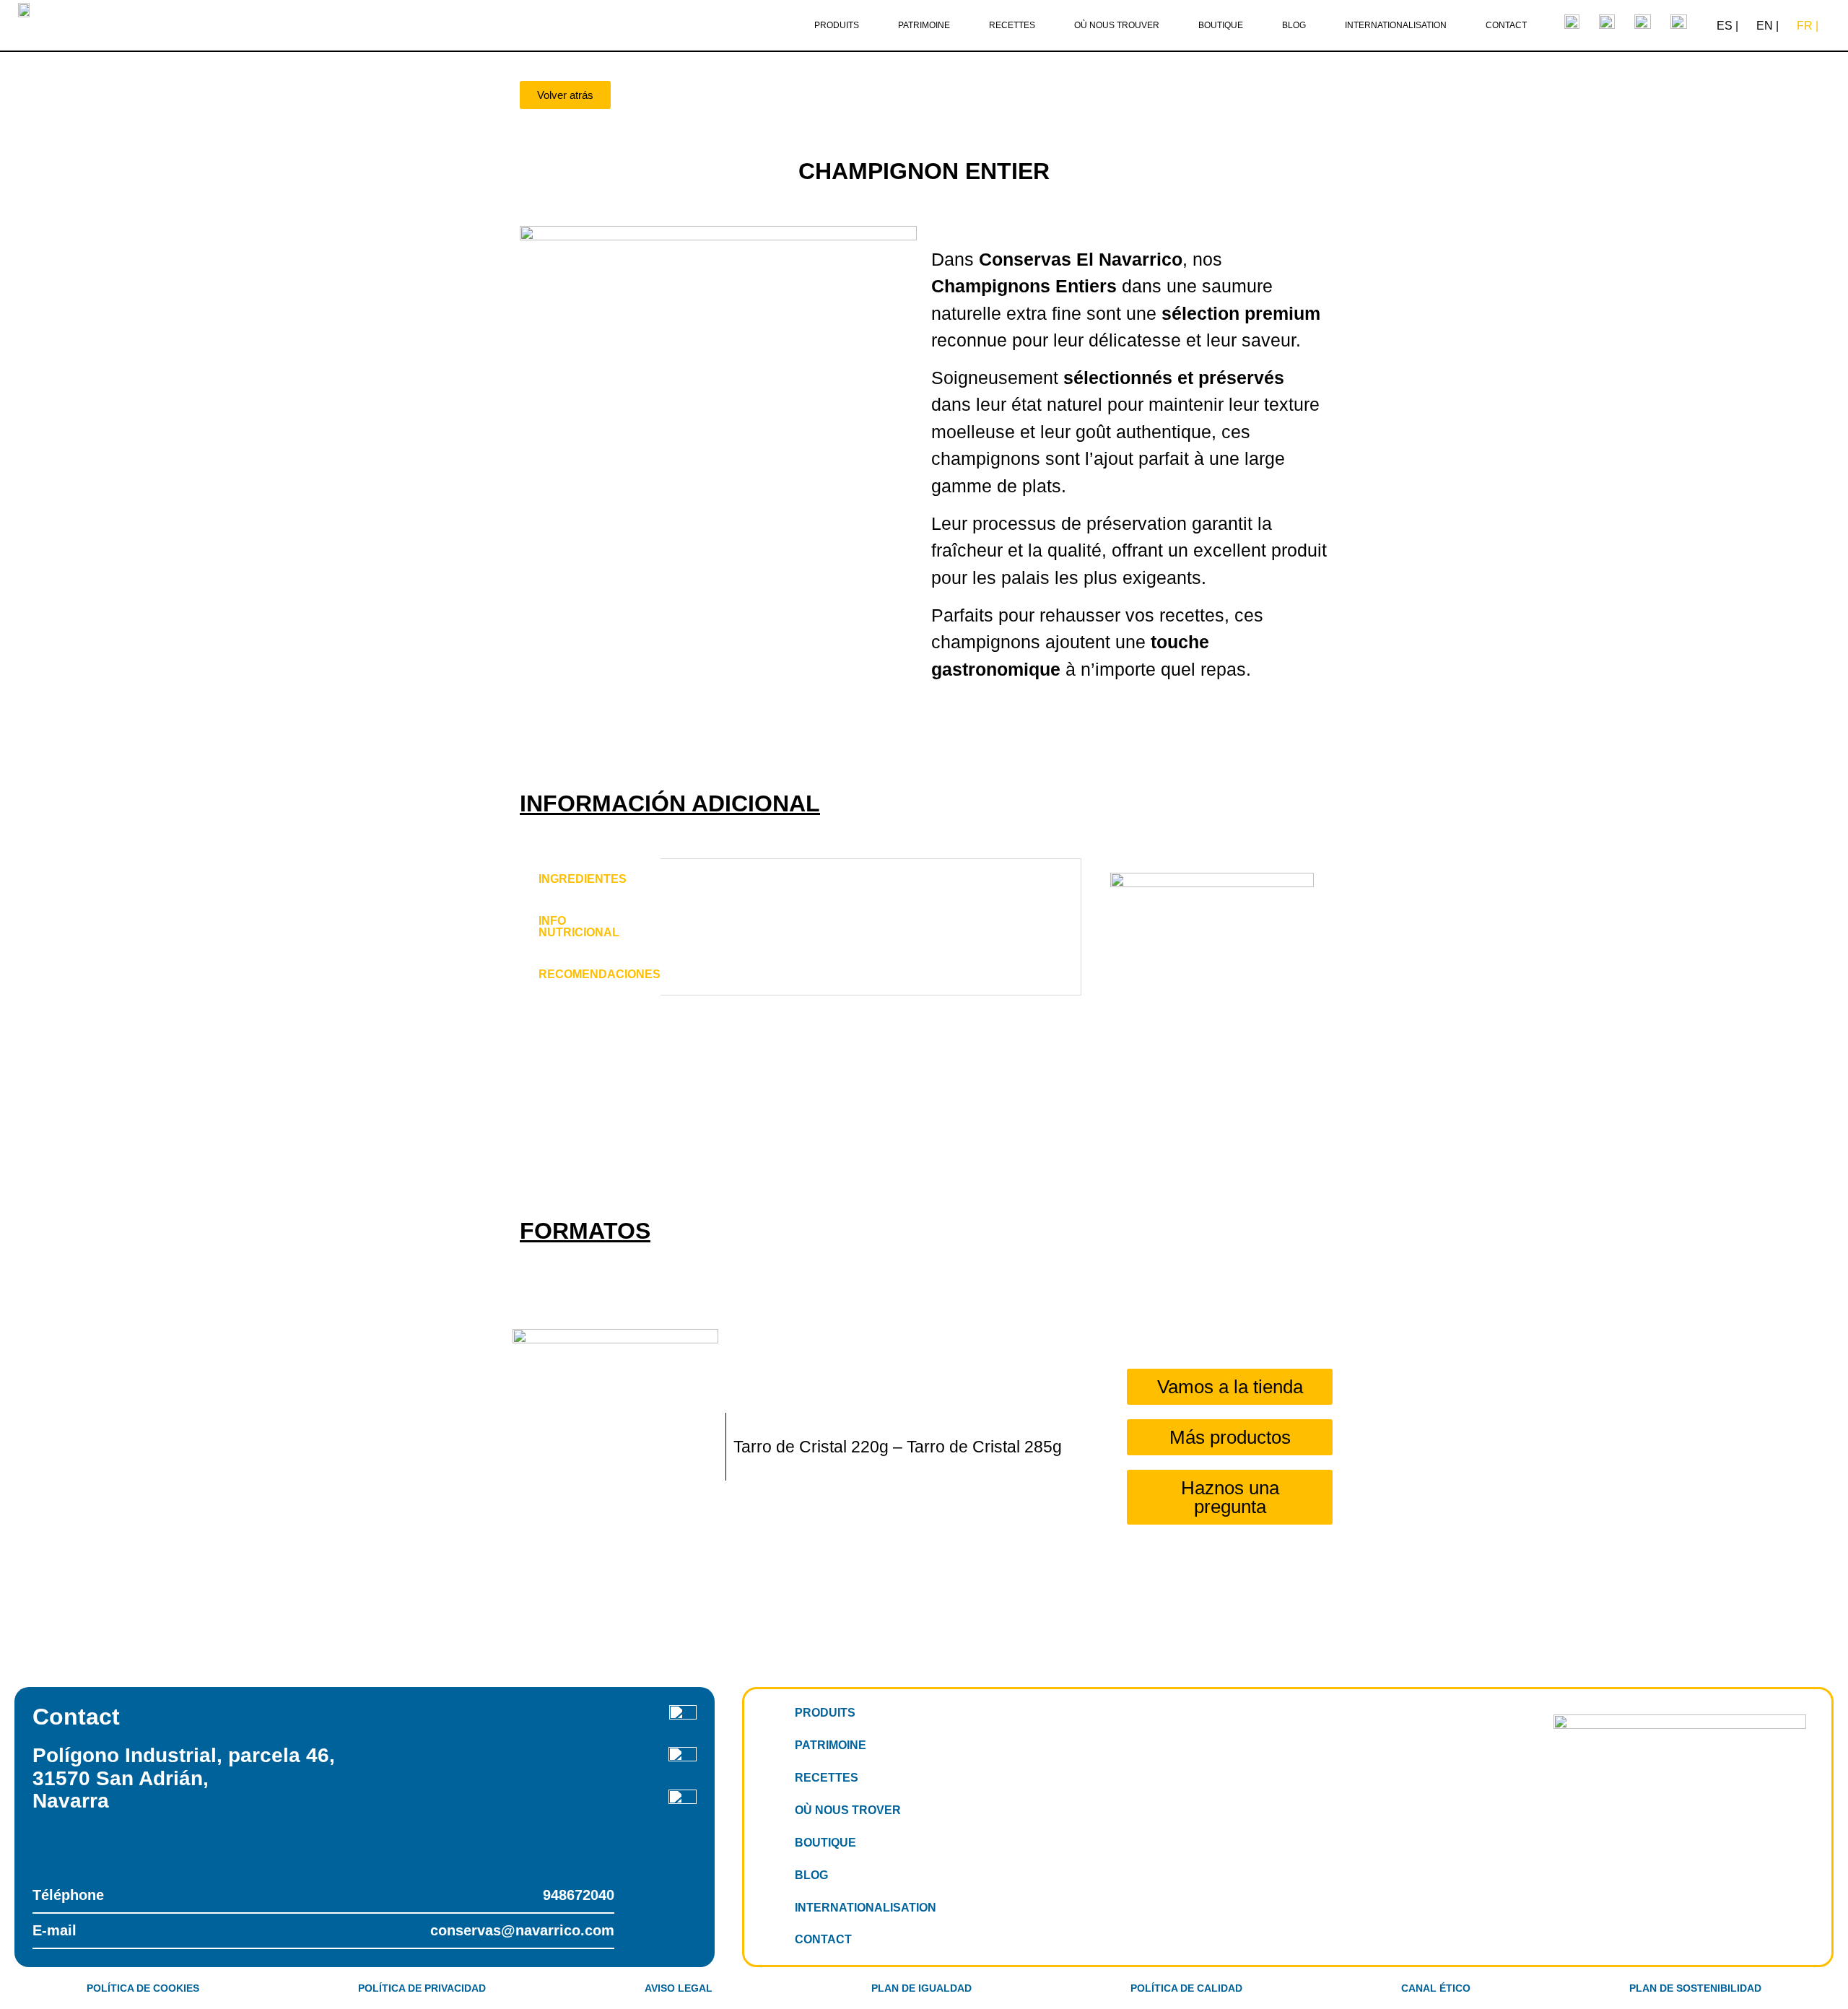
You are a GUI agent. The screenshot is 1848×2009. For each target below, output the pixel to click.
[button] (565, 95)
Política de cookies (143, 1988)
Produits (837, 25)
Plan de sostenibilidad (1695, 1988)
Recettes (1012, 25)
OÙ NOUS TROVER (848, 1810)
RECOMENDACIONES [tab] (600, 974)
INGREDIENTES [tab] (583, 879)
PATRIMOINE (831, 1745)
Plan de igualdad (921, 1988)
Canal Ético (1436, 1988)
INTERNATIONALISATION (866, 1908)
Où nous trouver (1117, 25)
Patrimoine (924, 25)
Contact (1506, 25)
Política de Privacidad (422, 1988)
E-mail (323, 1930)
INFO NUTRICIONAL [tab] (579, 927)
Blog (1294, 25)
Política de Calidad (1186, 1988)
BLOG (811, 1875)
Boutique (1221, 25)
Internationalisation (1396, 25)
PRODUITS (825, 1713)
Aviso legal (679, 1988)
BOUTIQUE (825, 1843)
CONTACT (823, 1939)
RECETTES (827, 1778)
